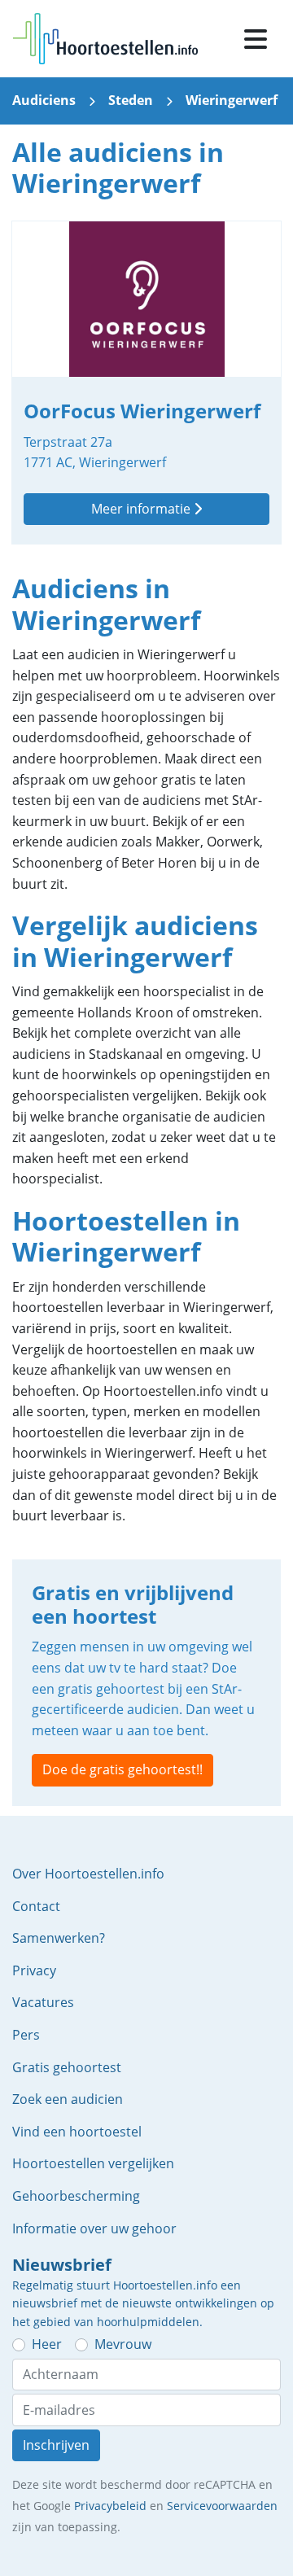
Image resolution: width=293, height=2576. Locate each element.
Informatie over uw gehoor (94, 2228)
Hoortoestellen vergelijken (93, 2163)
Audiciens (44, 100)
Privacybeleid (110, 2506)
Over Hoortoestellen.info (88, 1874)
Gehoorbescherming (76, 2196)
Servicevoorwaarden (222, 2506)
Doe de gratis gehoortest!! (122, 1769)
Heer (47, 2344)
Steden (131, 100)
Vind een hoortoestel (77, 2132)
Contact (36, 1906)
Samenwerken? (59, 1938)
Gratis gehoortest (67, 2067)
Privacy (34, 1970)
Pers (26, 2035)
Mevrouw (123, 2344)
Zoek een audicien (68, 2099)
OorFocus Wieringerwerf (146, 383)
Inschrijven (56, 2445)
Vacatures (43, 2002)
